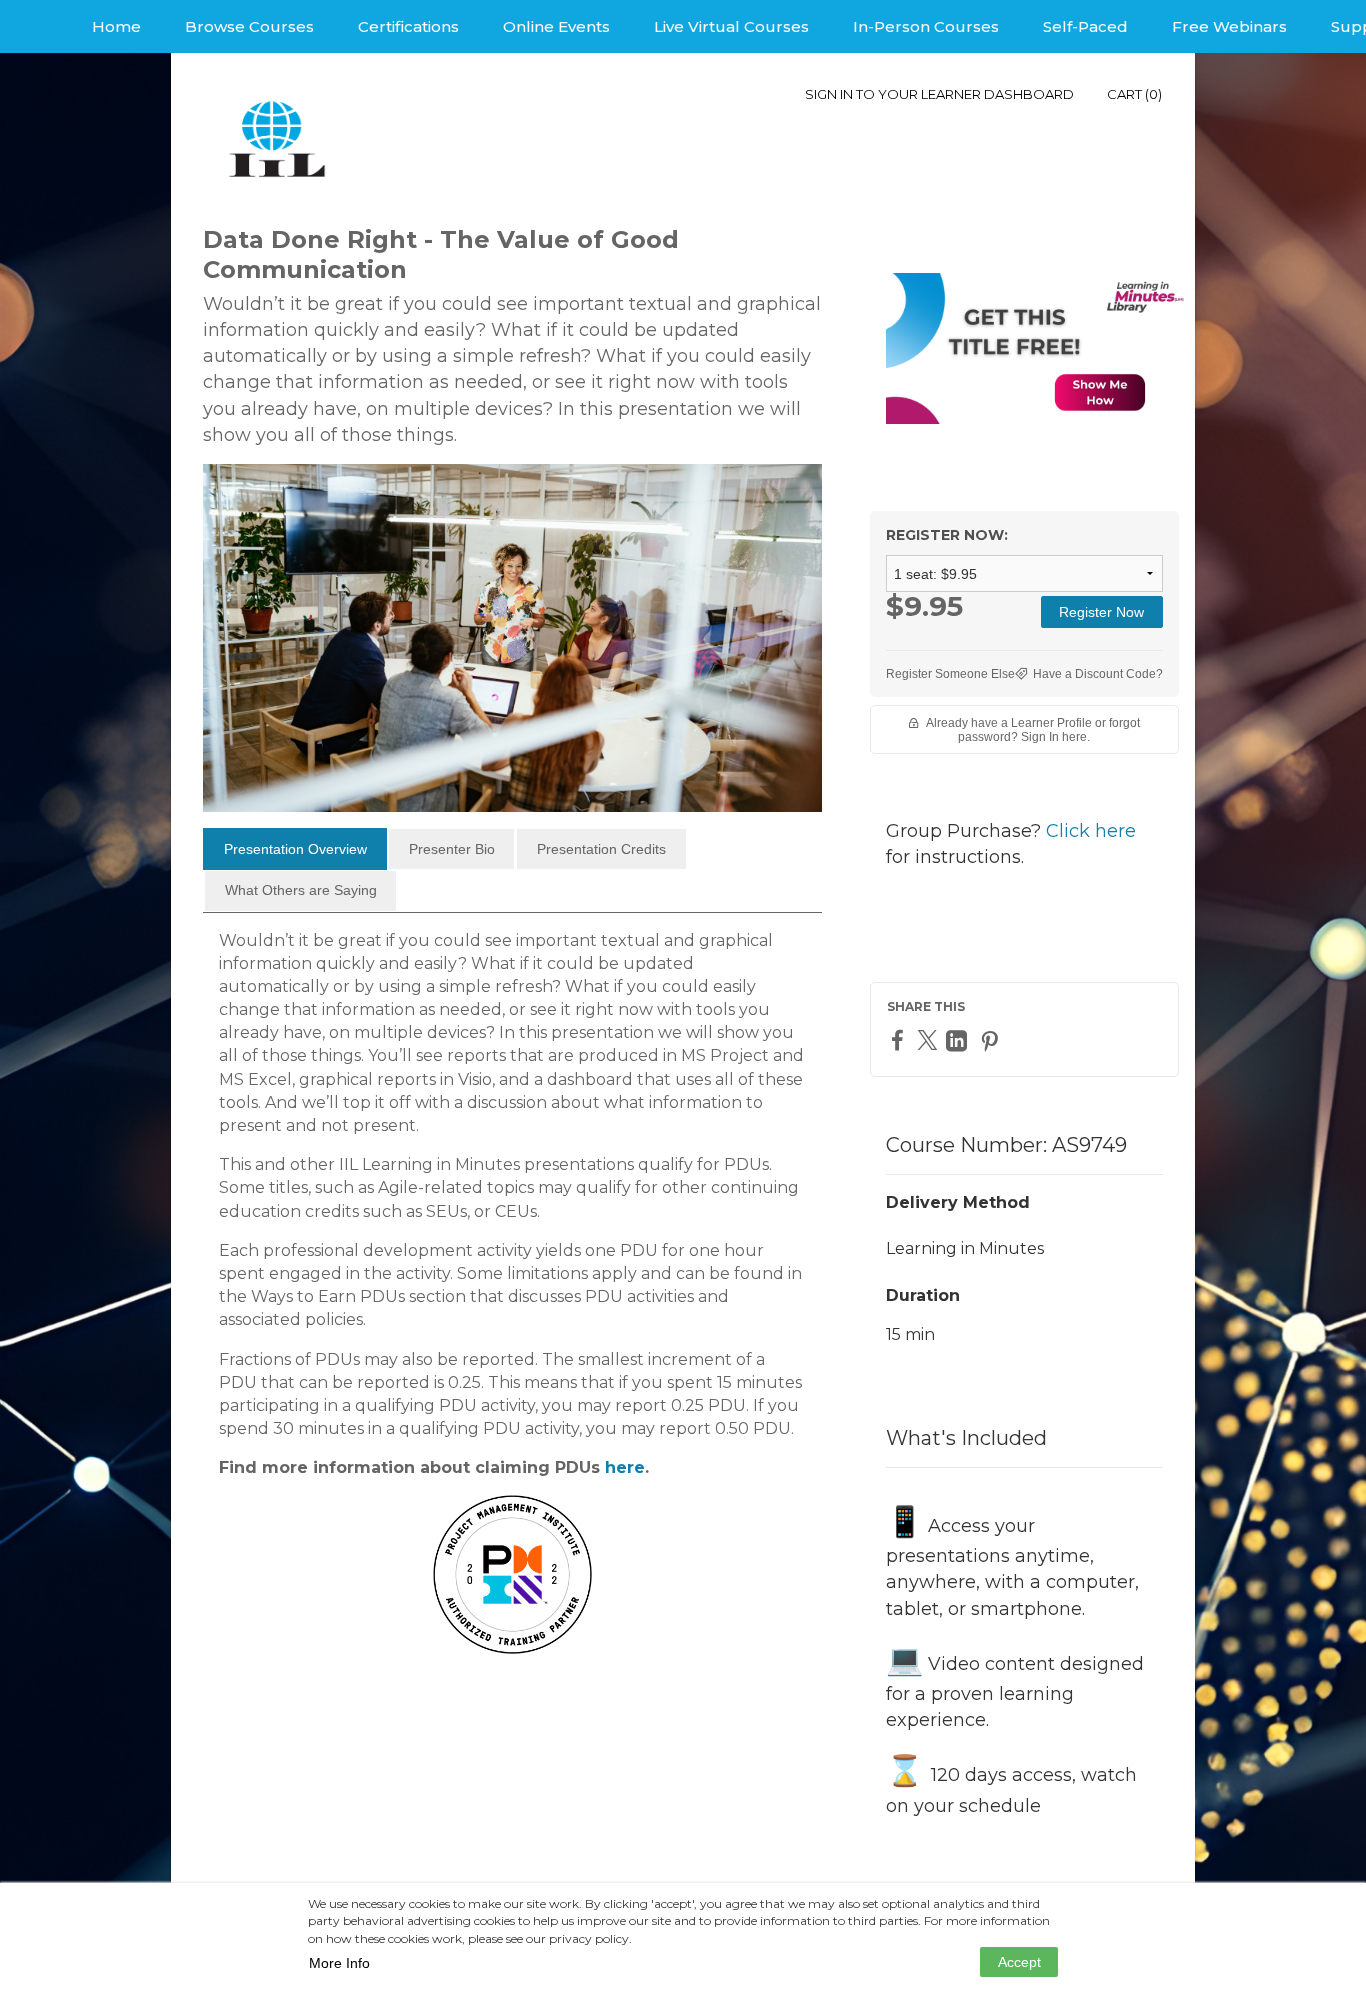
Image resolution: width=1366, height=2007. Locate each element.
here (625, 1467)
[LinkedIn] (959, 1040)
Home (116, 26)
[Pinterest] (992, 1040)
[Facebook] (900, 1039)
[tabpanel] (512, 1321)
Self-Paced (1085, 26)
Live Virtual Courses (731, 26)
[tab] (295, 849)
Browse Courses (249, 26)
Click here (1091, 831)
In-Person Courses (926, 26)
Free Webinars (1229, 26)
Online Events (556, 26)
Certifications (408, 26)
